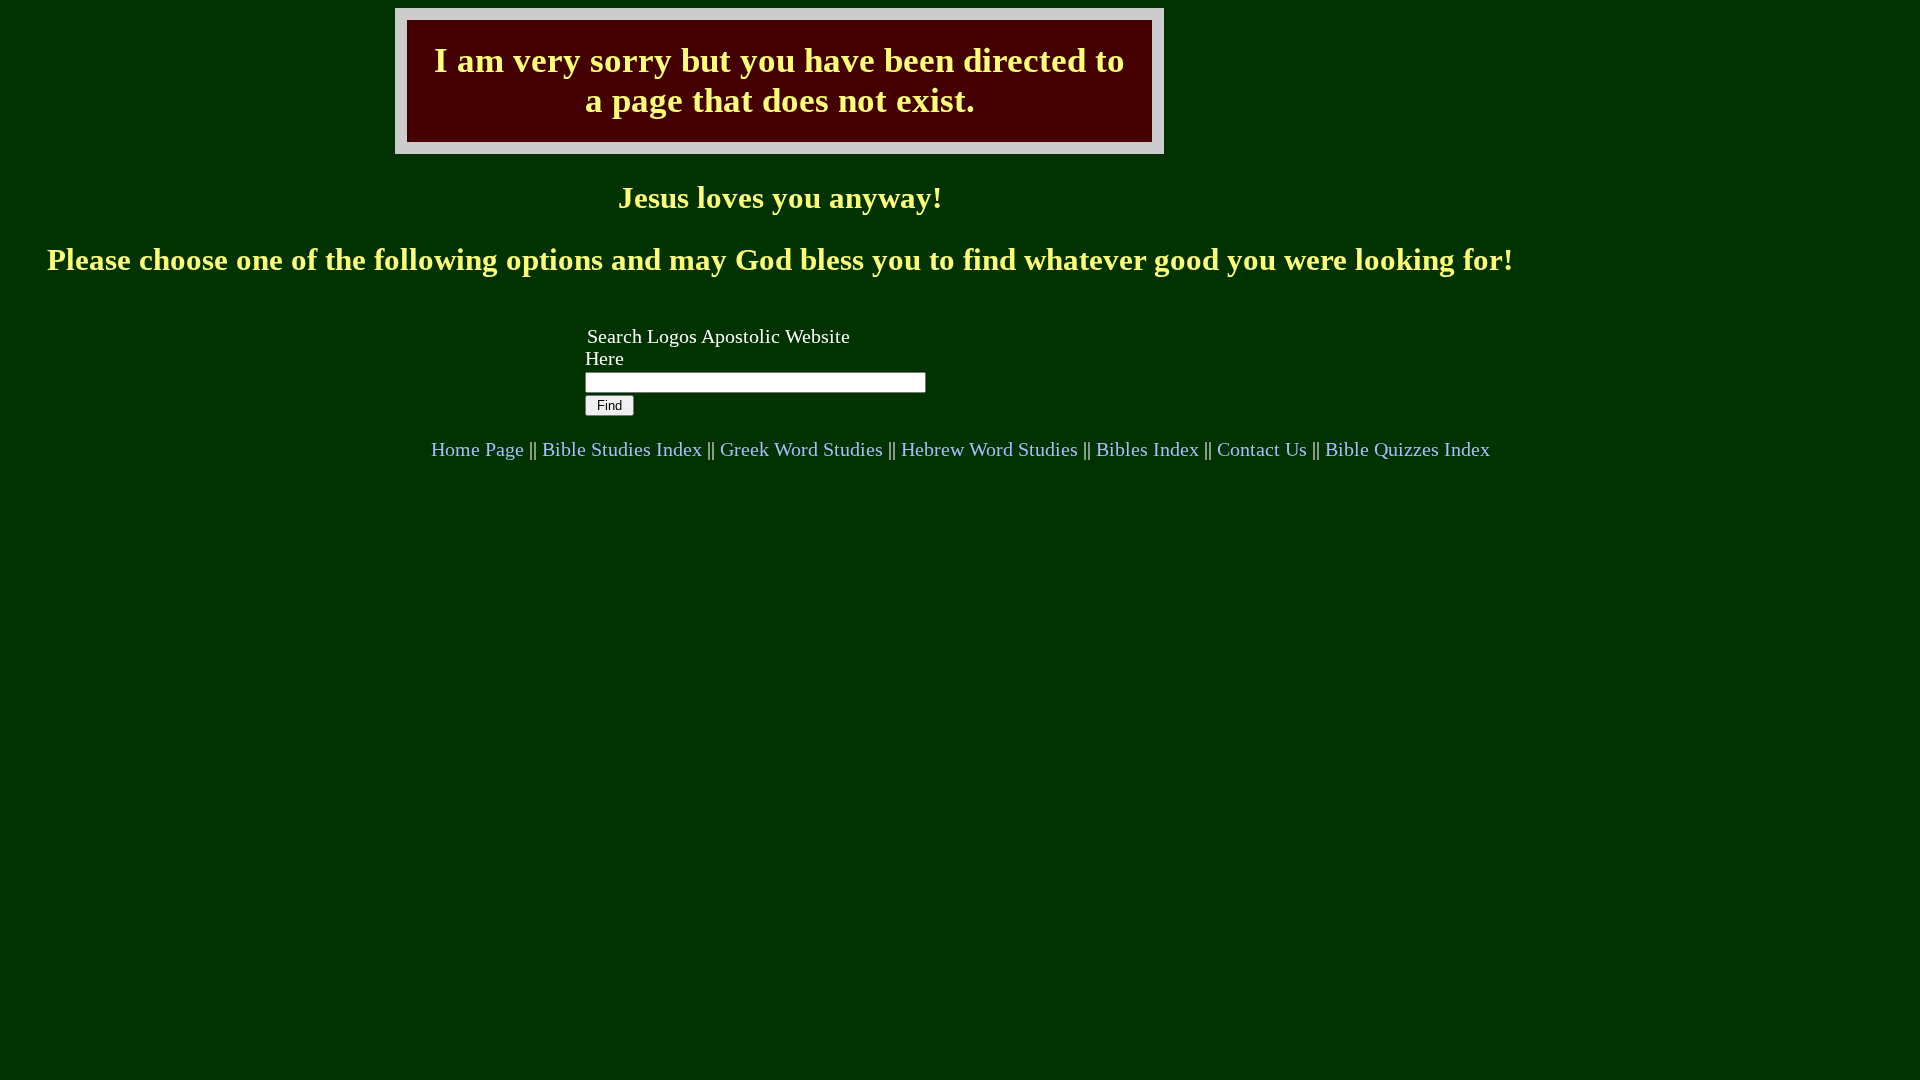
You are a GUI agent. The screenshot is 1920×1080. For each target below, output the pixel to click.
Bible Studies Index (622, 449)
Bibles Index (1147, 449)
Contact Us (1262, 449)
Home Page (477, 449)
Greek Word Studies (801, 449)
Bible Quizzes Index (1407, 449)
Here (604, 358)
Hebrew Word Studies (989, 449)
